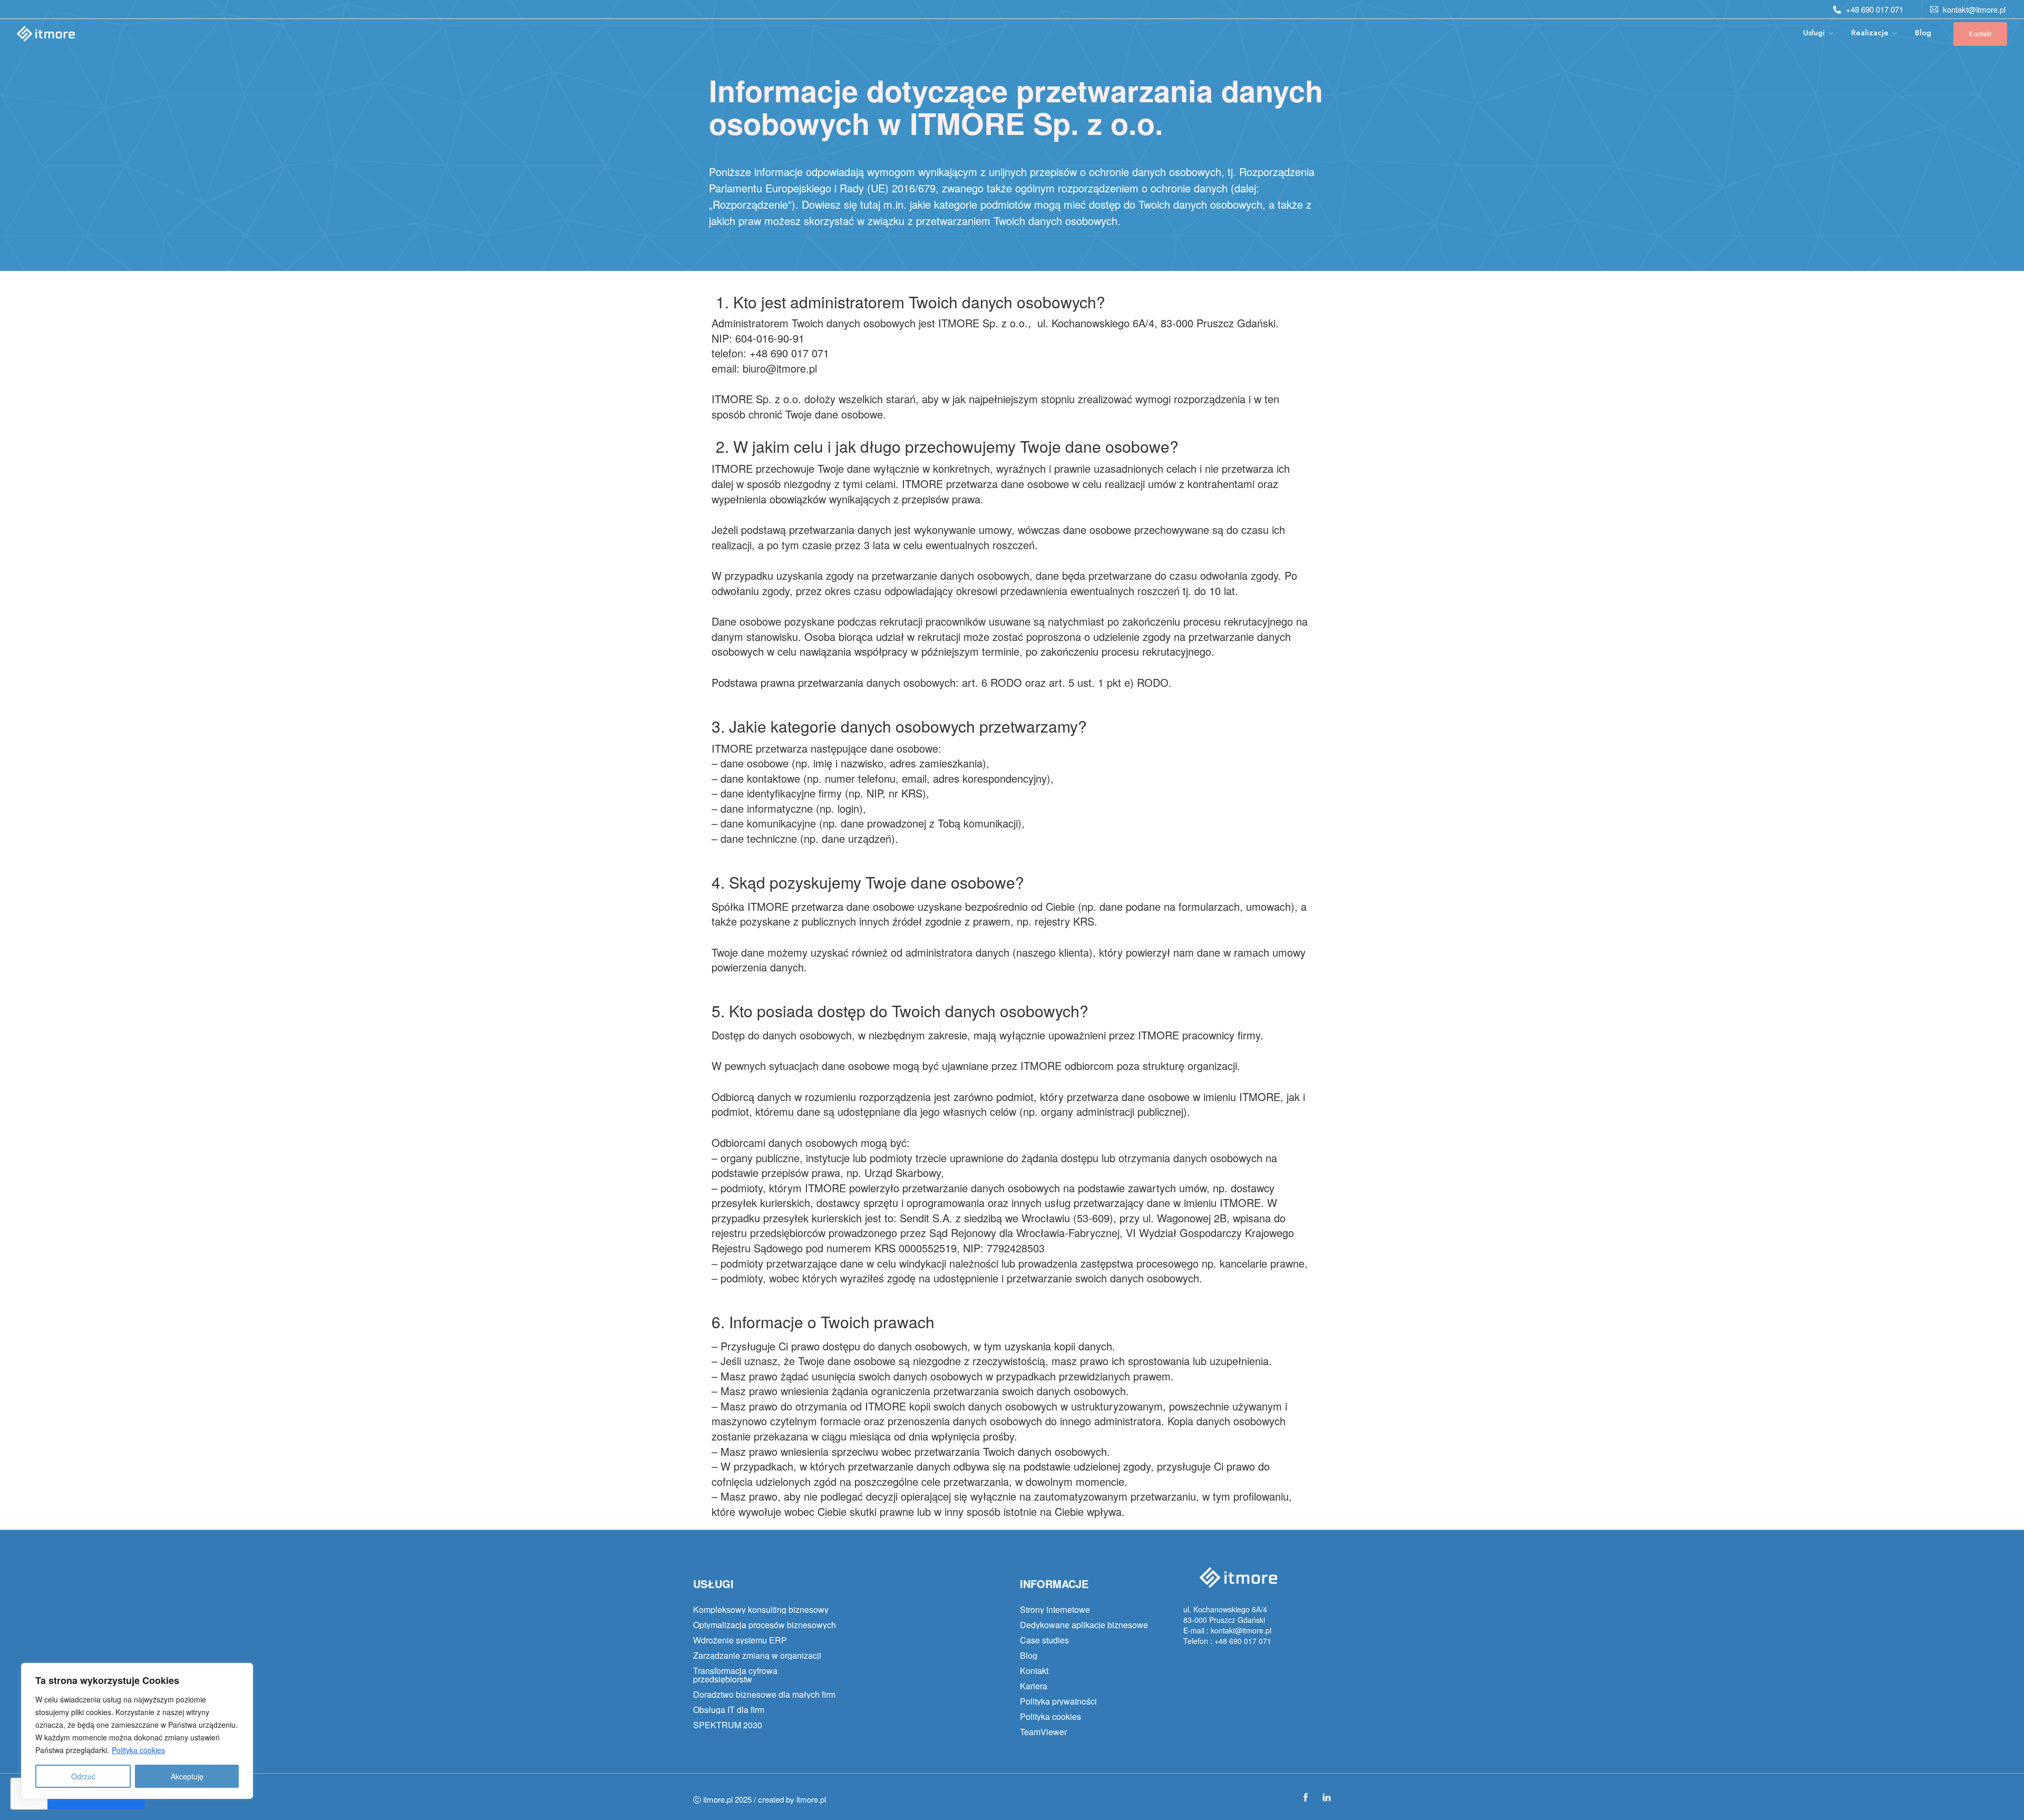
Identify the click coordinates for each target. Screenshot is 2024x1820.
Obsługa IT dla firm (729, 1710)
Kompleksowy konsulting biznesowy (761, 1610)
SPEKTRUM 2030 (728, 1725)
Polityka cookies (138, 1750)
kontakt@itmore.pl (1974, 9)
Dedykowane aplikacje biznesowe (1084, 1625)
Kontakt (1980, 34)
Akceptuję (187, 1776)
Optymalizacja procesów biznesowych (765, 1625)
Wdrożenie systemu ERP (740, 1640)
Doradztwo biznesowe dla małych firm (764, 1695)
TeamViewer (1043, 1732)
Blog (1923, 33)
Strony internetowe (1055, 1610)
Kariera (1034, 1686)
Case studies (1044, 1640)
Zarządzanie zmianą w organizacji (757, 1656)
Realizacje (1870, 33)
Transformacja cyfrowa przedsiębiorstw (735, 1675)
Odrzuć (83, 1776)
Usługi (1814, 33)
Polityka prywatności (1058, 1701)
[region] (137, 1731)
